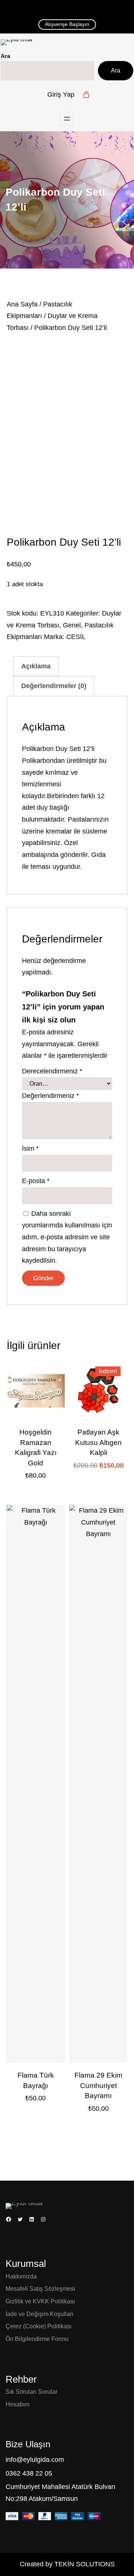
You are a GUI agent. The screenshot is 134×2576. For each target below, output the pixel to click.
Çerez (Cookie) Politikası (39, 2326)
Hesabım (17, 2404)
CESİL (76, 637)
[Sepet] (86, 95)
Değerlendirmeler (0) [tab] (54, 686)
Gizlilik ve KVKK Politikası (40, 2301)
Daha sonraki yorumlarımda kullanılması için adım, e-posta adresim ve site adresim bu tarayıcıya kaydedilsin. (67, 1237)
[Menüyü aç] (67, 119)
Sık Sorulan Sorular (31, 2392)
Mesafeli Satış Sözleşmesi (40, 2289)
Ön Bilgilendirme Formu (37, 2339)
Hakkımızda (21, 2276)
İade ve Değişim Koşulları (39, 2314)
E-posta (36, 1181)
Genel (72, 625)
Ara (5, 56)
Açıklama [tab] (36, 666)
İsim (30, 1149)
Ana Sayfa (22, 304)
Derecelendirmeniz (52, 1071)
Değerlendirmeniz (50, 1096)
